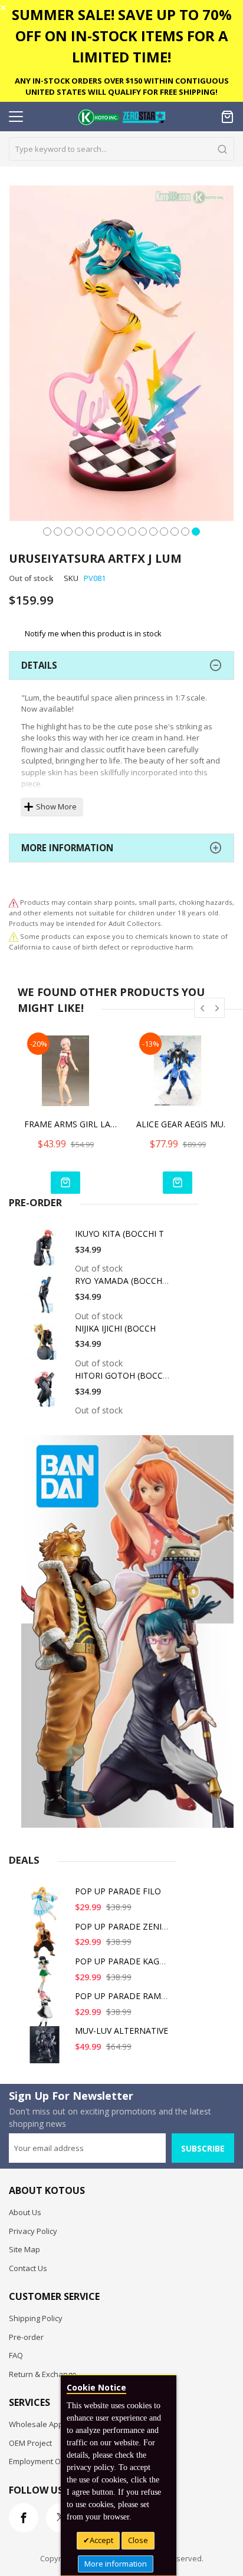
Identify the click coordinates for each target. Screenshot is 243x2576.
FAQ (16, 2355)
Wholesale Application (49, 2424)
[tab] (121, 665)
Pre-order (26, 2337)
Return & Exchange (43, 2374)
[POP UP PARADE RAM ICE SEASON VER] (47, 2014)
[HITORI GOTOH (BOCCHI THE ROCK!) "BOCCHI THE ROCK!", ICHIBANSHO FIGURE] (47, 1394)
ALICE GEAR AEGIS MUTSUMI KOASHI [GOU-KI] (183, 1124)
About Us (25, 2212)
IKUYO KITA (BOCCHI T (119, 1234)
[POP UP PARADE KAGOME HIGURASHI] (47, 1979)
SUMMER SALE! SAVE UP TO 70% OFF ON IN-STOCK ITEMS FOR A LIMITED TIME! (122, 36)
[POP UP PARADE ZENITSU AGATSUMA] (47, 1945)
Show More (56, 806)
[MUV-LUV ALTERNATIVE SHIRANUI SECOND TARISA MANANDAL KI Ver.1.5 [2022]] (47, 2049)
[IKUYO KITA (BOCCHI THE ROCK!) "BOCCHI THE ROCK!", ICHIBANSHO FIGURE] (47, 1252)
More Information (67, 848)
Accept (101, 2540)
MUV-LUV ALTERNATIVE (121, 2031)
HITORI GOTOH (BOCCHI (123, 1375)
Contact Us (28, 2268)
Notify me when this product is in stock (93, 633)
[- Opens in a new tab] (14, 936)
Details (39, 665)
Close (138, 2540)
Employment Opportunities (57, 2461)
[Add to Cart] (65, 1183)
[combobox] (121, 149)
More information (116, 2564)
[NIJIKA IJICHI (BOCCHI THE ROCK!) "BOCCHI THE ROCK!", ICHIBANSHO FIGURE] (47, 1347)
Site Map (24, 2249)
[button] (47, 530)
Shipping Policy (36, 2318)
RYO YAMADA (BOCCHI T (124, 1281)
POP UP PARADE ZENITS (123, 1926)
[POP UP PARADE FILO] (47, 1909)
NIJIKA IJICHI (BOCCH (115, 1328)
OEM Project (30, 2443)
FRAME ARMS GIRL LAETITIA (71, 1124)
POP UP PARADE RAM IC (123, 1996)
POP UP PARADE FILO (118, 1891)
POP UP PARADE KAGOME (127, 1961)
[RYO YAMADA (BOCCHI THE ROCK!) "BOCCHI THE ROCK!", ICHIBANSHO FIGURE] (47, 1299)
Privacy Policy (33, 2231)
